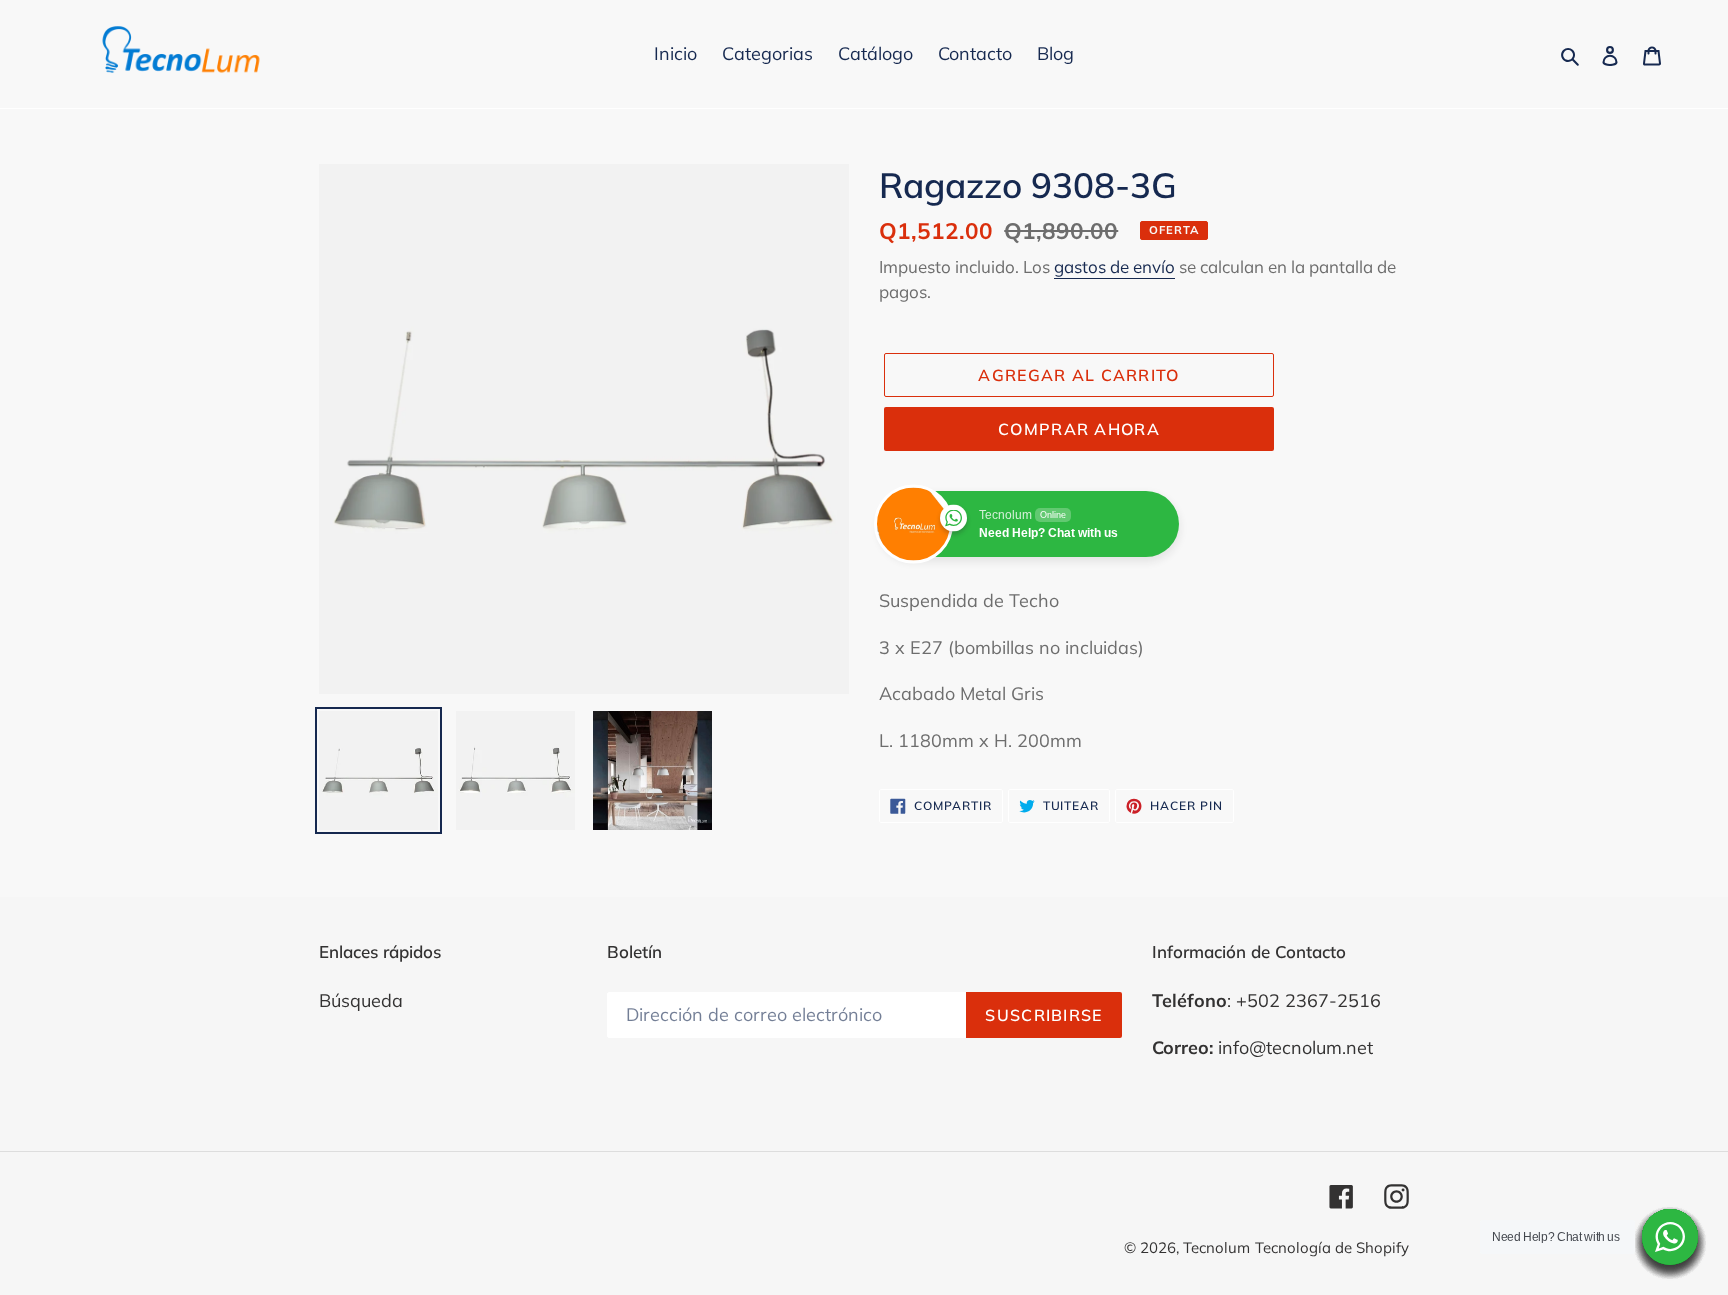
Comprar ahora (1079, 429)
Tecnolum (1216, 1247)
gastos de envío (1114, 266)
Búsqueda (361, 1000)
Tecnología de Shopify (1332, 1247)
